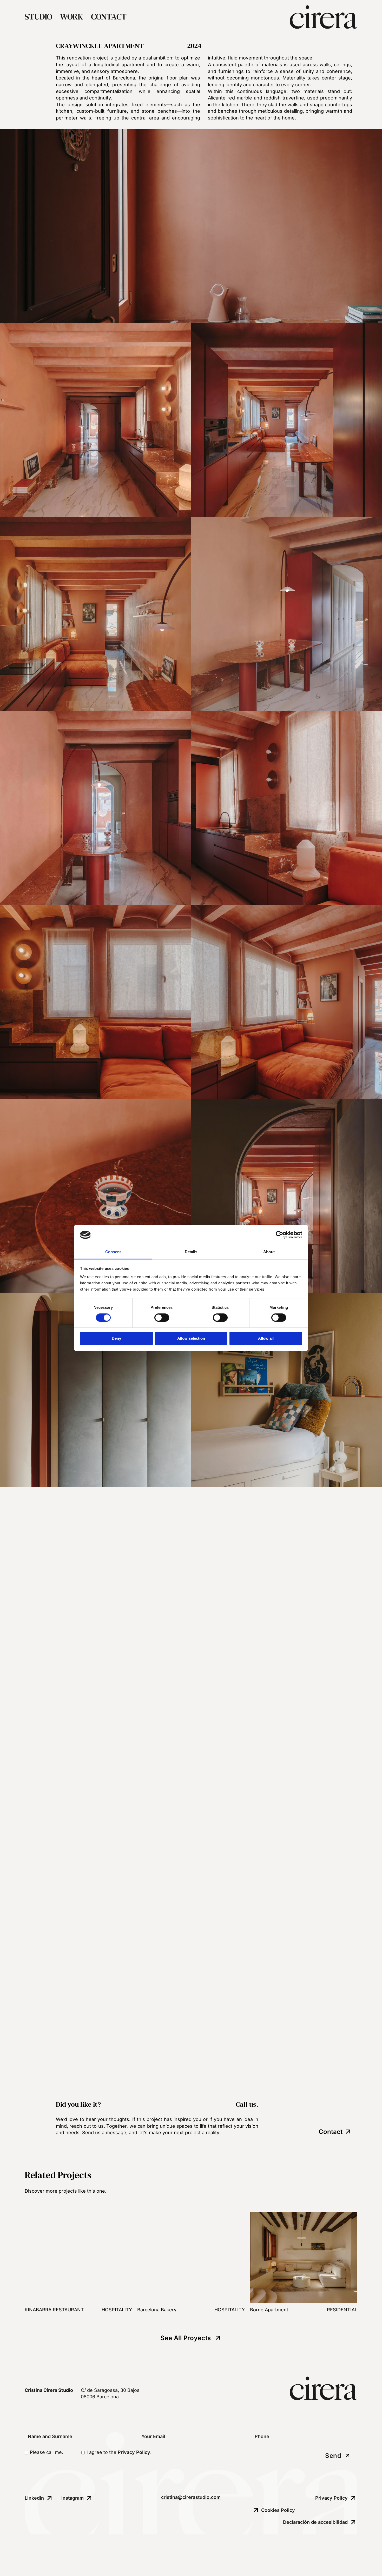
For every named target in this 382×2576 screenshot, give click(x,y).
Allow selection (191, 1338)
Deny (116, 1338)
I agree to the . (119, 2452)
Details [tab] (191, 1252)
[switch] (162, 1318)
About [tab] (269, 1252)
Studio (38, 17)
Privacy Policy (134, 2452)
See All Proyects (186, 2338)
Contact (109, 17)
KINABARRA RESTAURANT (54, 2310)
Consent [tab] (113, 1252)
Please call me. (47, 2452)
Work (72, 17)
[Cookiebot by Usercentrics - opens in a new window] (279, 1235)
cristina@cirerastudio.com (191, 2497)
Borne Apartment (269, 2310)
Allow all (266, 1338)
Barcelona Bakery (157, 2310)
